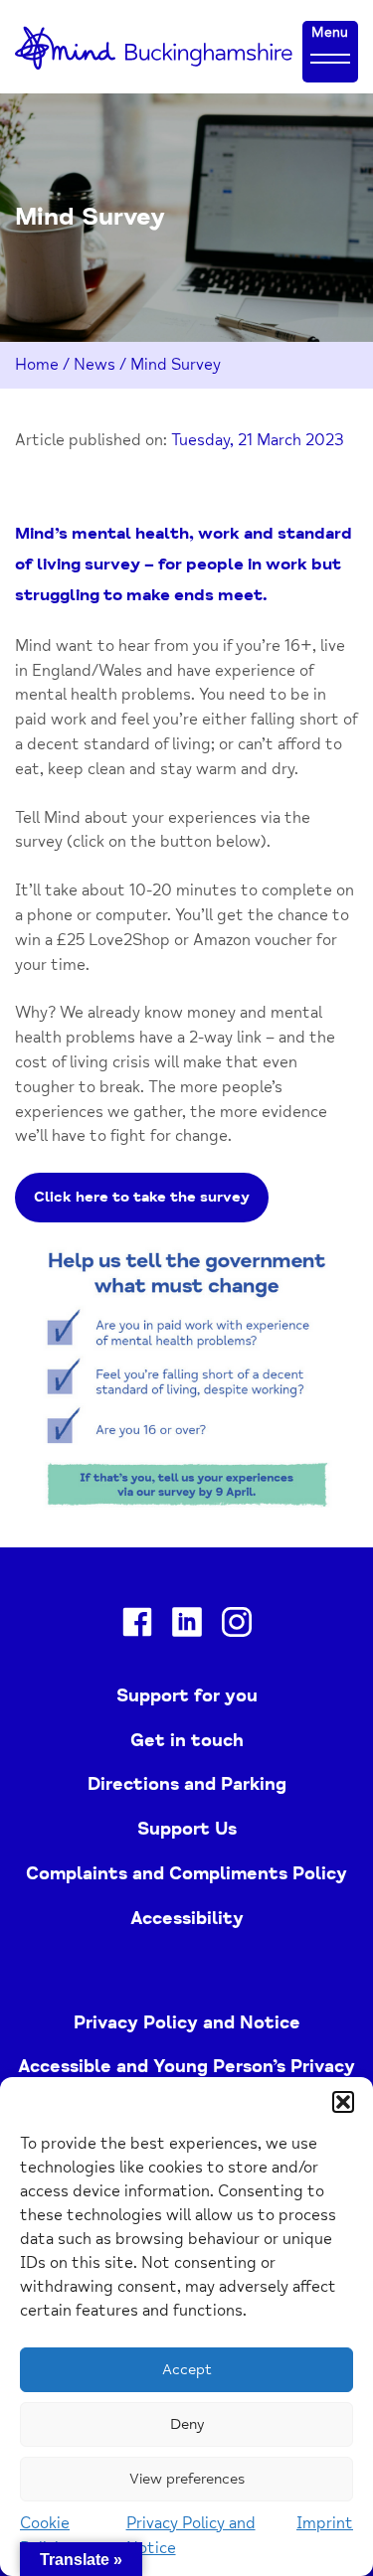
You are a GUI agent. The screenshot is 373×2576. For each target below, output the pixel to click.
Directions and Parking (187, 1784)
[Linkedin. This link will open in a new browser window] (187, 1626)
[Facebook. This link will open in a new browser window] (137, 1626)
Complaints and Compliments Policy (186, 1873)
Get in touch (187, 1740)
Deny (187, 2424)
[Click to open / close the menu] (330, 58)
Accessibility (187, 1918)
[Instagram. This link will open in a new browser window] (237, 1626)
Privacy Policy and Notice (187, 2022)
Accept (187, 2370)
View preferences (187, 2479)
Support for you (187, 1695)
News (94, 365)
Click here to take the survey (142, 1197)
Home (37, 365)
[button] (343, 2102)
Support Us (187, 1829)
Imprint (325, 2523)
